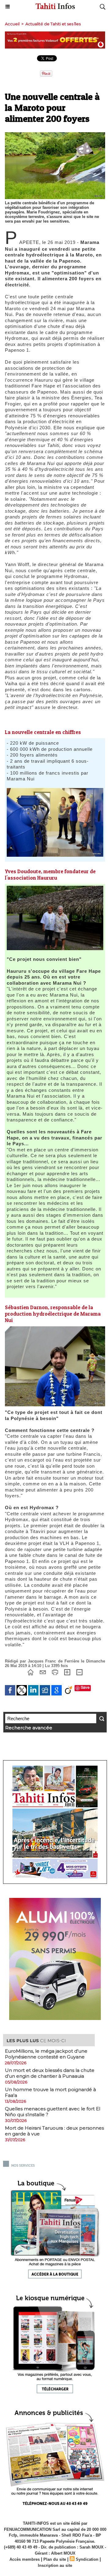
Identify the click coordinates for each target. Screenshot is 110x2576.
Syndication (87, 2559)
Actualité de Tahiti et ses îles (53, 24)
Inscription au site (55, 2565)
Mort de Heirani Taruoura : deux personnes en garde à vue (54, 2131)
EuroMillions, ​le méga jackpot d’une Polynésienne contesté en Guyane (46, 2054)
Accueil (12, 24)
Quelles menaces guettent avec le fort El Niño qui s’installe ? (53, 2112)
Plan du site (55, 2559)
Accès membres (25, 2559)
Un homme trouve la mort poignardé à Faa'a (50, 2092)
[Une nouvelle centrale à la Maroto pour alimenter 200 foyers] (55, 1329)
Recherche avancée (29, 1728)
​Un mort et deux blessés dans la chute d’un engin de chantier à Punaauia (50, 2073)
